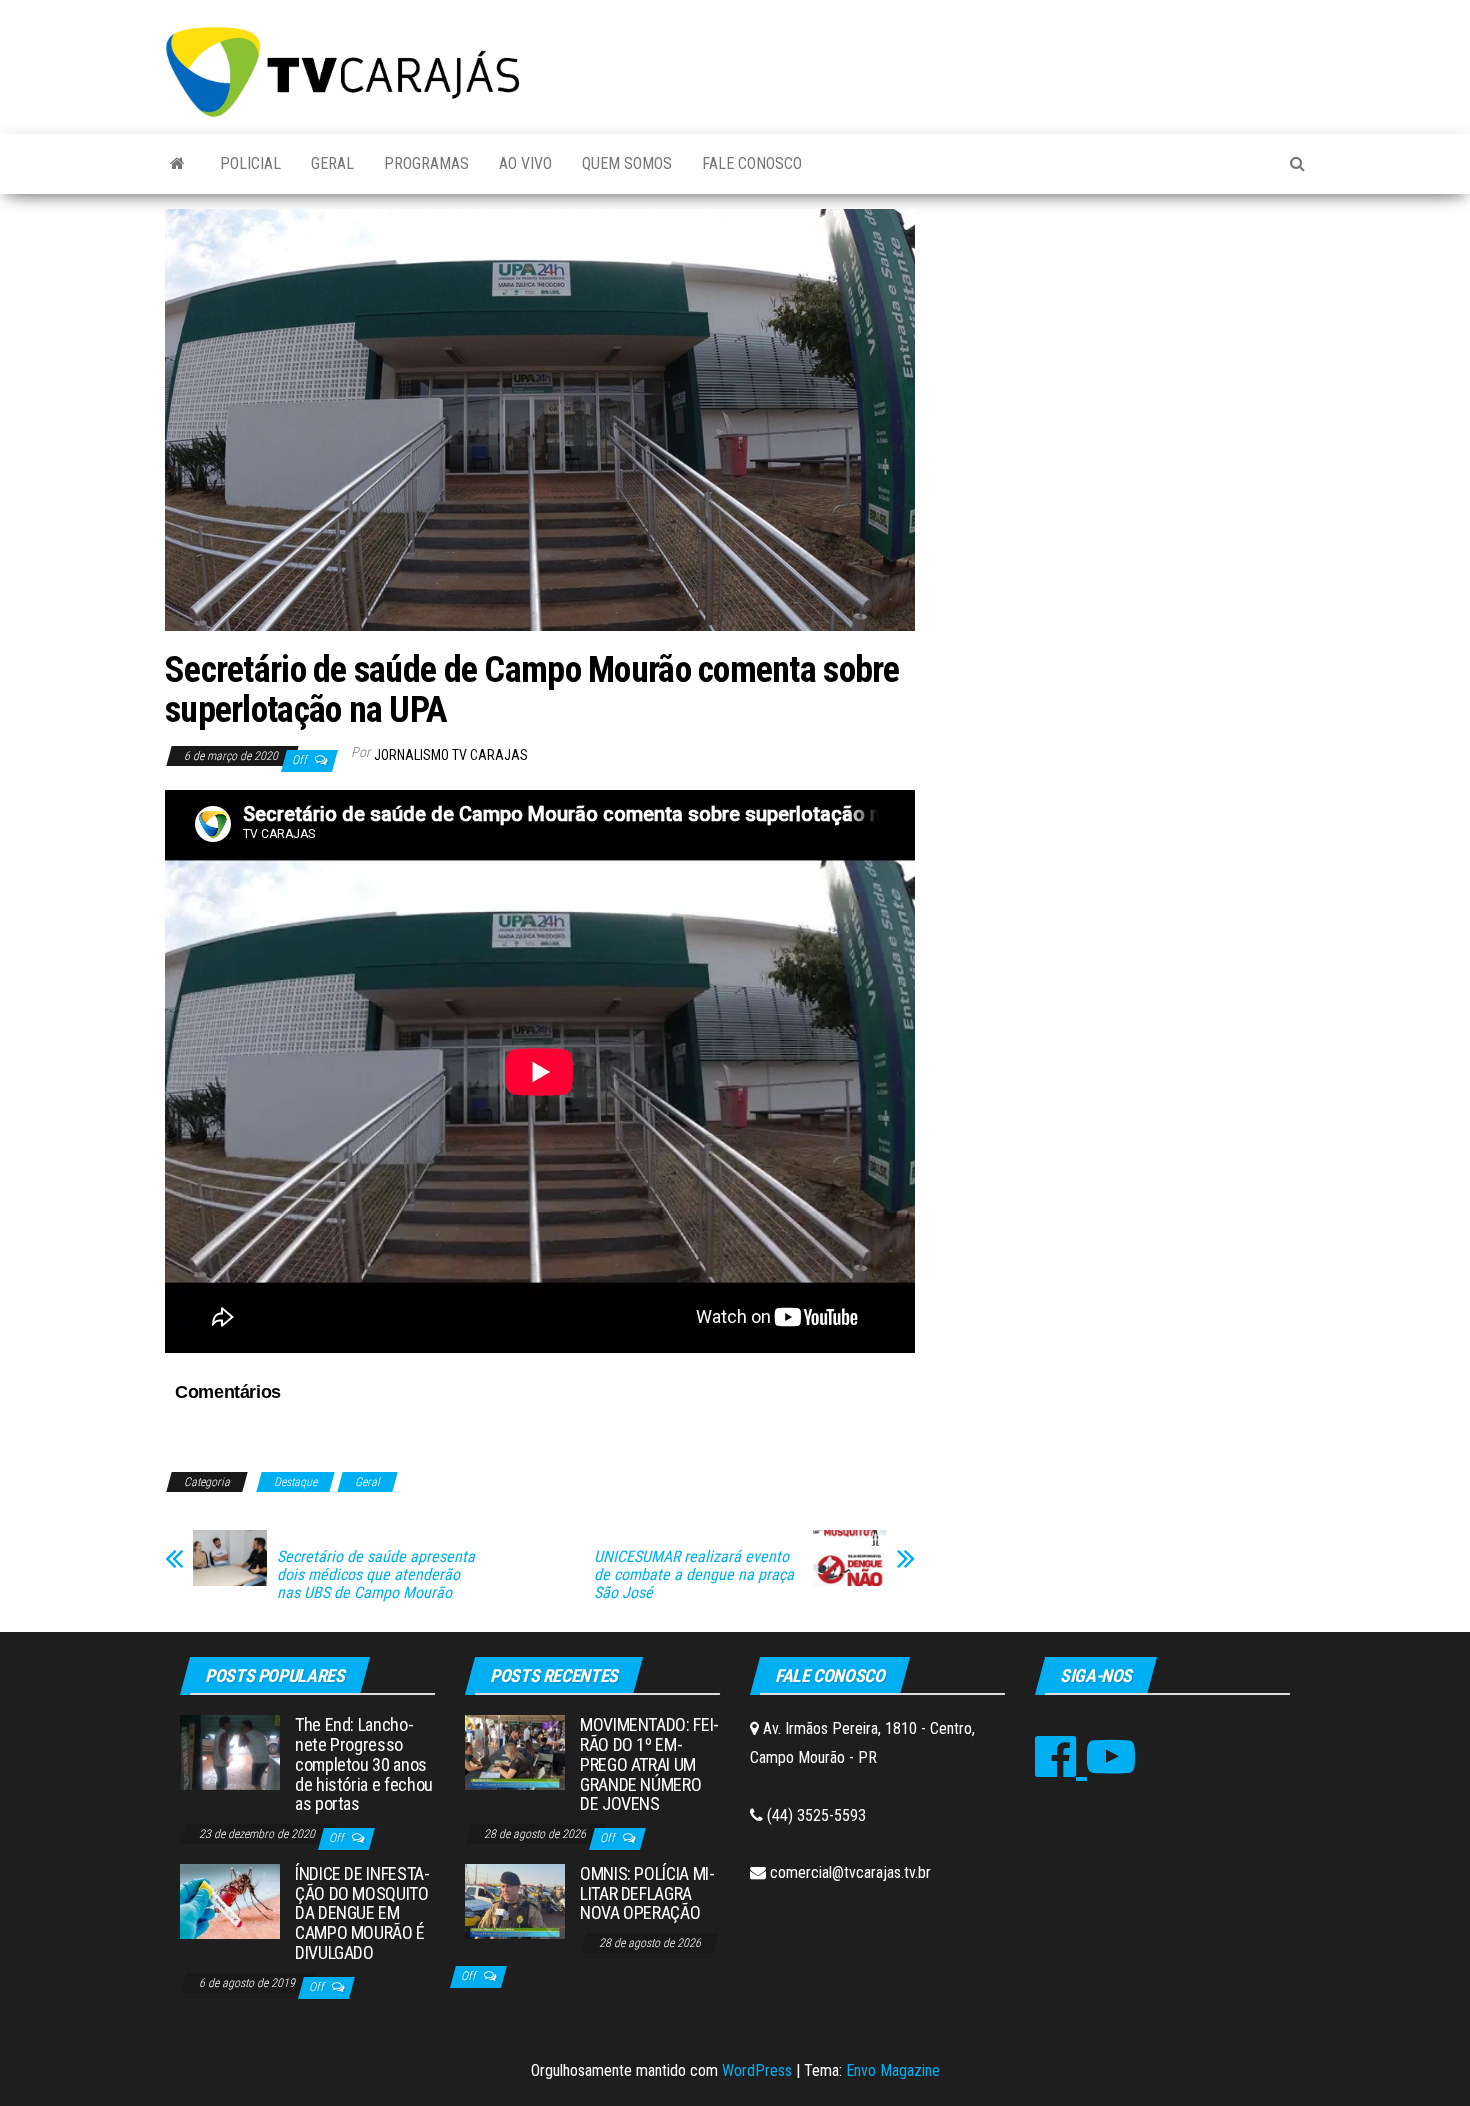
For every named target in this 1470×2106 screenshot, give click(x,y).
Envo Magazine (893, 2070)
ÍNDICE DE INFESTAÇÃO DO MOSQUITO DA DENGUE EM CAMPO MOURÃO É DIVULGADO (362, 1913)
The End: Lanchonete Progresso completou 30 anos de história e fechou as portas (364, 1764)
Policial (250, 163)
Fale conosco (752, 163)
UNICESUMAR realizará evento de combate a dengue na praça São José (694, 1575)
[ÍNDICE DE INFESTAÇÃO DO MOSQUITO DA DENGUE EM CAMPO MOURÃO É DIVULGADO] (230, 1899)
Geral (332, 163)
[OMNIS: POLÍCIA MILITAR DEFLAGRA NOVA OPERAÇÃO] (515, 1899)
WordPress (757, 2070)
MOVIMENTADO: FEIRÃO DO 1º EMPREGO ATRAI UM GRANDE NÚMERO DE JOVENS (649, 1764)
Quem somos (627, 163)
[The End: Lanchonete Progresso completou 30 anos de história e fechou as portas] (230, 1751)
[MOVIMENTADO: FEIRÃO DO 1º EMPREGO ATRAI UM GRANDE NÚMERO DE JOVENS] (515, 1751)
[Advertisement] (1125, 359)
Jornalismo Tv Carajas (451, 755)
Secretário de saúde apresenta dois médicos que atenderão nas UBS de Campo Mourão (376, 1575)
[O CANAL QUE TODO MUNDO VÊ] (177, 164)
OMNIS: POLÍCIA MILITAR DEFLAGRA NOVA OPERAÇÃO (647, 1893)
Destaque (295, 1482)
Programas (426, 163)
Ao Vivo (525, 163)
